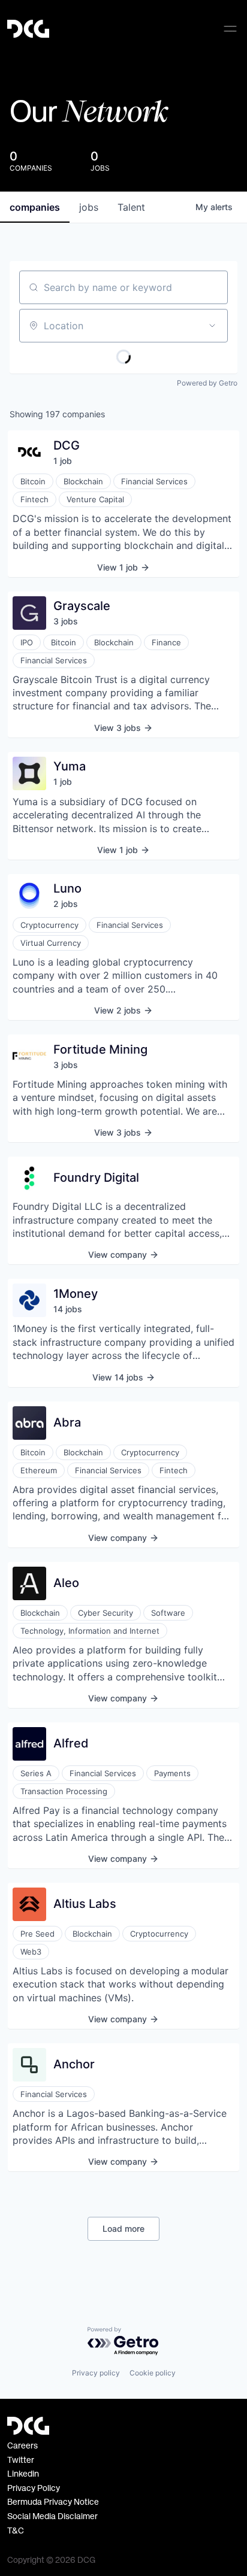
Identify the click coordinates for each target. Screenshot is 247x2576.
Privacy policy (96, 2373)
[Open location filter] (212, 326)
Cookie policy (153, 2373)
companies (35, 207)
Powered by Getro (207, 383)
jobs (89, 207)
